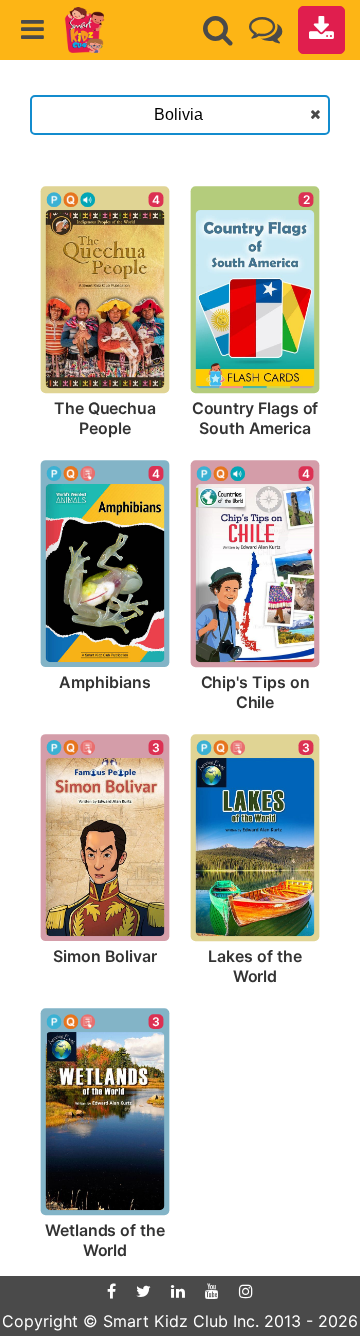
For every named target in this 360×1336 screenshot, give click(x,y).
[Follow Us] (265, 29)
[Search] (218, 30)
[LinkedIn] (178, 1291)
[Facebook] (111, 1291)
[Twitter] (143, 1291)
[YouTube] (212, 1291)
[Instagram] (246, 1291)
